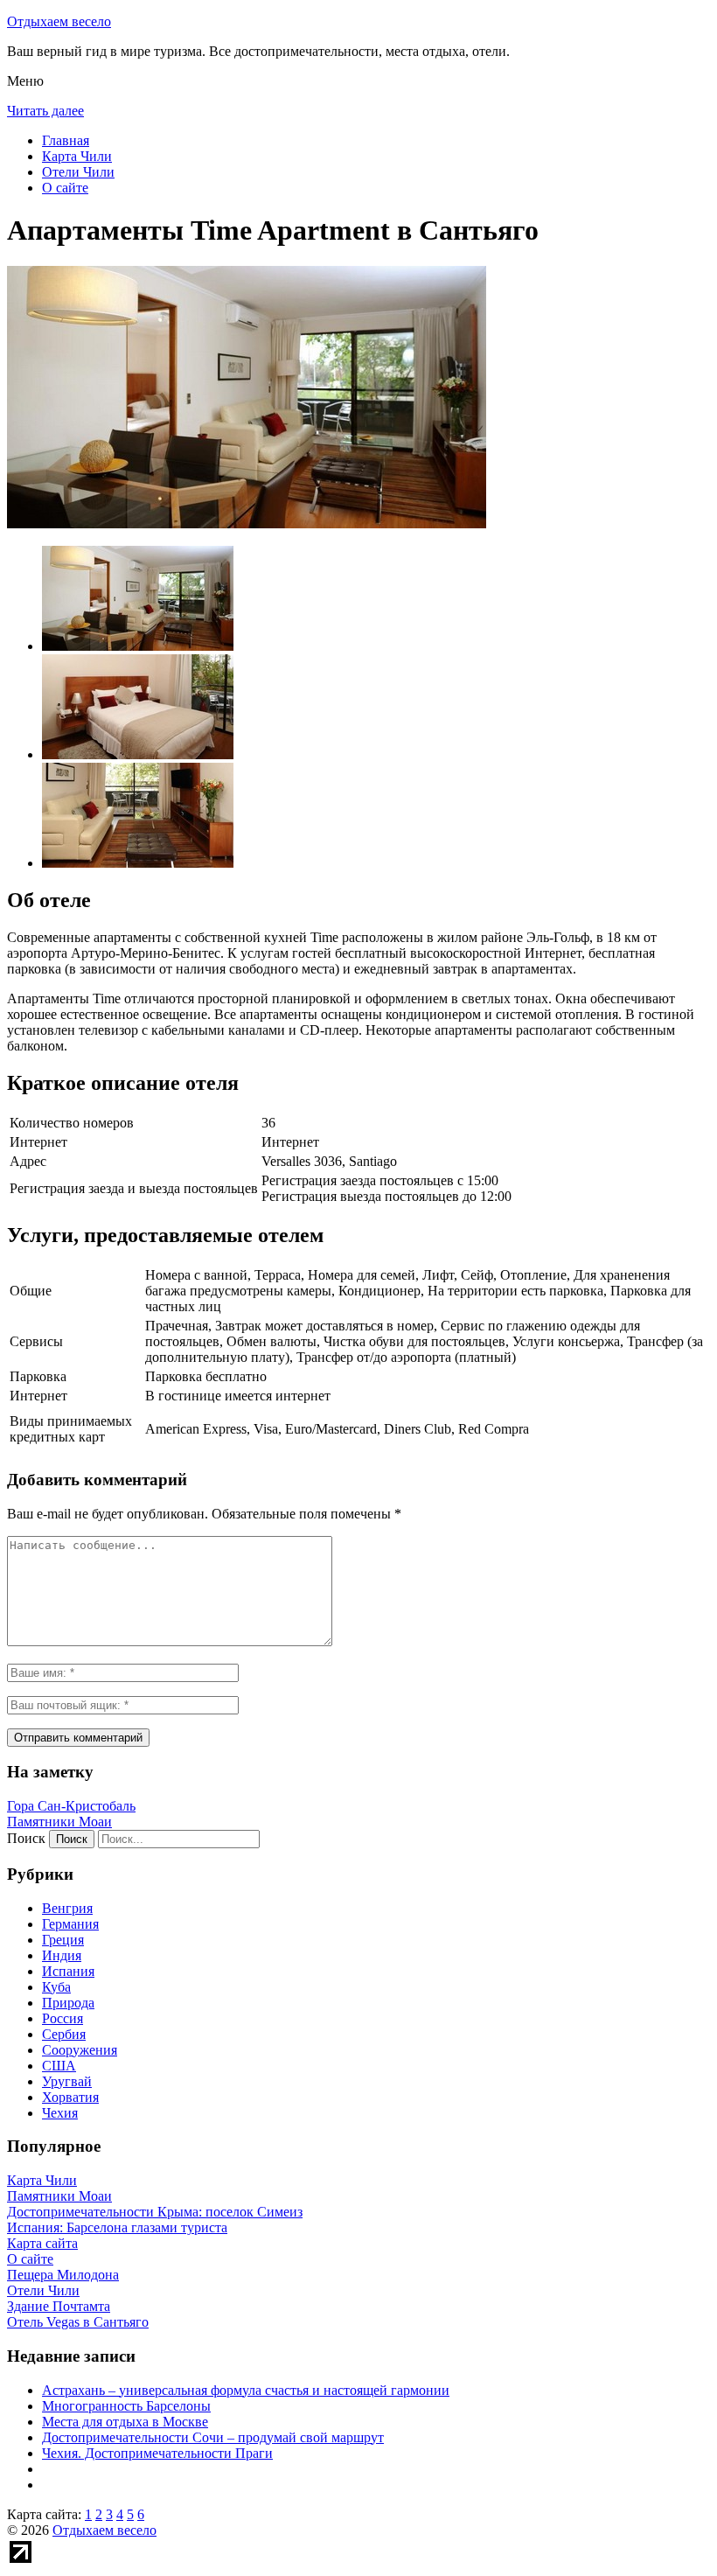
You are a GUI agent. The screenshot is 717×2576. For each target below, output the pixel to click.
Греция (63, 1940)
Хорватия (70, 2097)
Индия (62, 1955)
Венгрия (67, 1908)
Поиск (26, 1838)
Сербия (64, 2034)
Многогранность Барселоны (126, 2406)
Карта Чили (77, 156)
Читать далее (45, 111)
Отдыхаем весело (59, 21)
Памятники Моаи (59, 1822)
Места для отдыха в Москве (125, 2422)
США (59, 2066)
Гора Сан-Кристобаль (71, 1806)
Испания (68, 1971)
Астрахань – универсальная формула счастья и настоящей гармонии (246, 2390)
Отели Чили (78, 172)
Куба (56, 1987)
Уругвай (67, 2081)
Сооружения (80, 2050)
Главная (66, 140)
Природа (68, 2003)
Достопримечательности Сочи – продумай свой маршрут (213, 2437)
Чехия (60, 2113)
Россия (63, 2018)
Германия (70, 1924)
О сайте (65, 188)
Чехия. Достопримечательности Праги (157, 2453)
